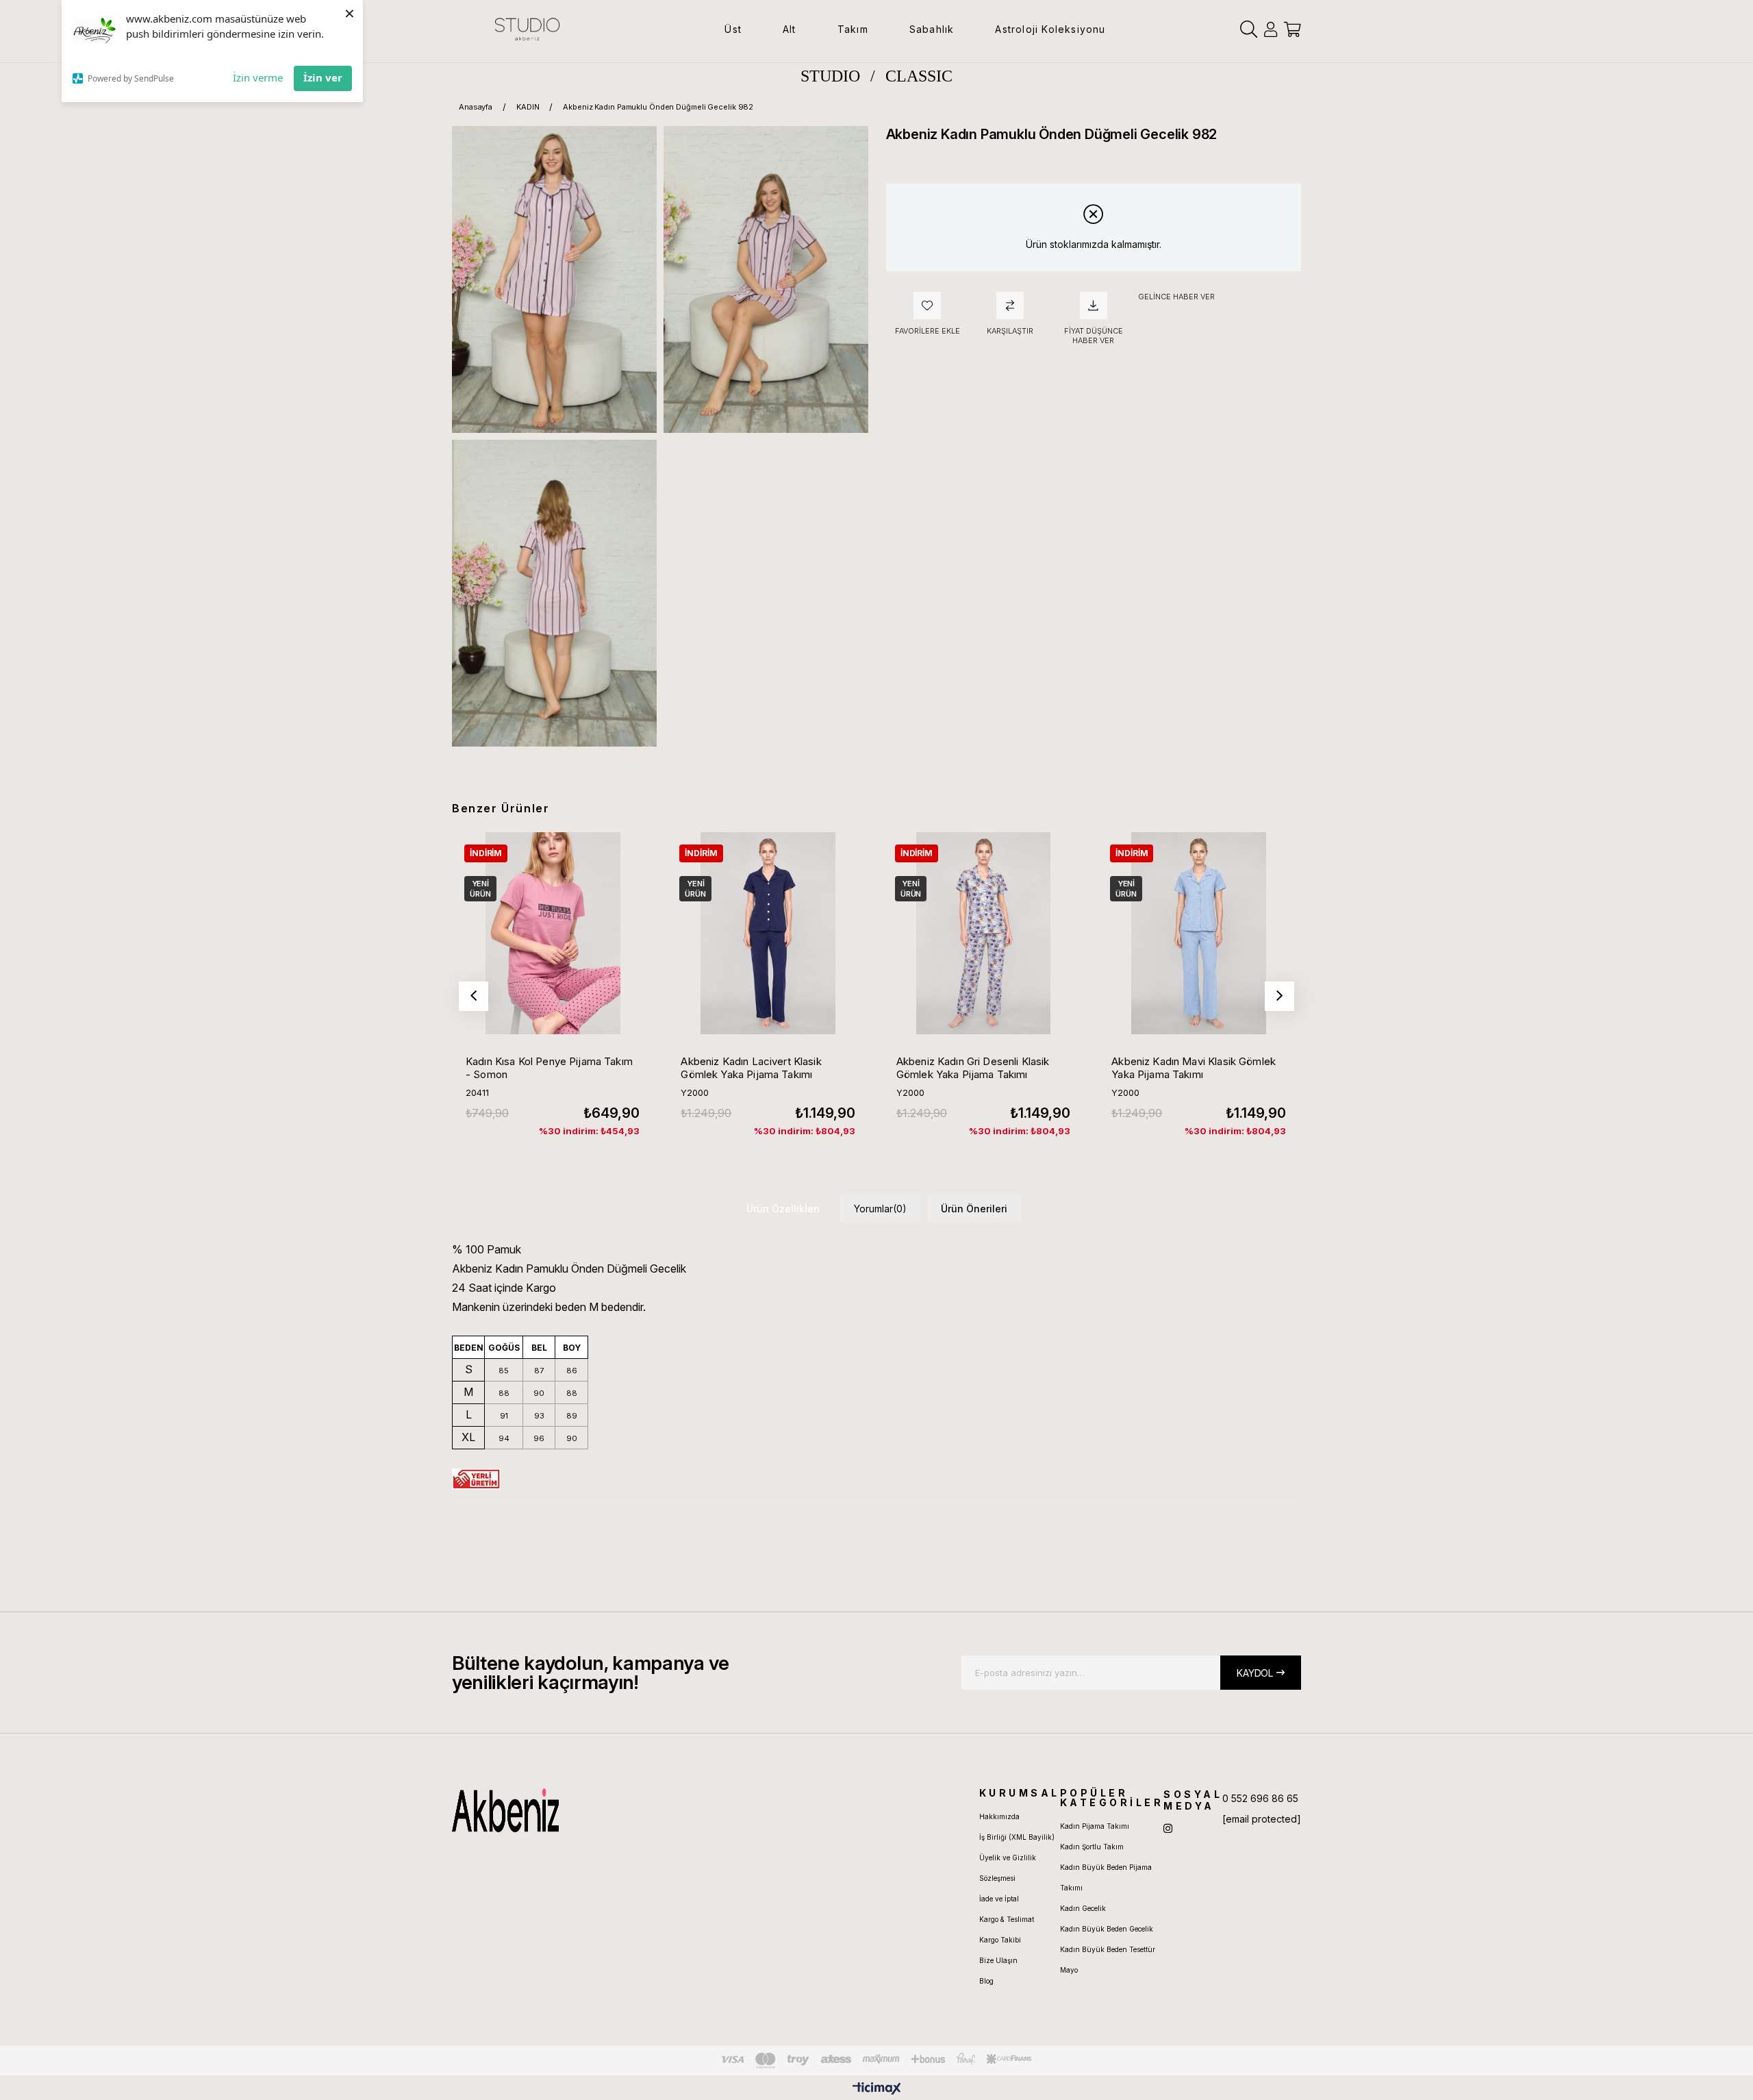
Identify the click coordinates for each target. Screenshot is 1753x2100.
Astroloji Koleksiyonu (1050, 29)
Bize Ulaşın (998, 1960)
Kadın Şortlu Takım (1092, 1847)
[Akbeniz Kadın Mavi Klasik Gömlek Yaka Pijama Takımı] (1198, 933)
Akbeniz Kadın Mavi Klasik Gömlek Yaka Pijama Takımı (1194, 1068)
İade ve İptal (999, 1899)
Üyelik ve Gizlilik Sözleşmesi (1008, 1868)
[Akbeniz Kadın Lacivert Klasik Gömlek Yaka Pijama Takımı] (768, 933)
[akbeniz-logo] (570, 1810)
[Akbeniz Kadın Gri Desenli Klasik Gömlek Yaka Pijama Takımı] (983, 933)
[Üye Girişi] (1271, 29)
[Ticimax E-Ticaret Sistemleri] (877, 2089)
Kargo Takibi (1000, 1940)
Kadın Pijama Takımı (1095, 1826)
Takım (853, 29)
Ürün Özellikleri (783, 1209)
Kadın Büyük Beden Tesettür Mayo (1108, 1960)
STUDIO (830, 76)
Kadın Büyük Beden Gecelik (1107, 1929)
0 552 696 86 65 (1260, 1798)
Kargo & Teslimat (1007, 1919)
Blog (986, 1981)
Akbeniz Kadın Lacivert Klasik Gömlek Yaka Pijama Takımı (751, 1068)
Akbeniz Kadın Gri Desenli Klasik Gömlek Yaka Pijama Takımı (973, 1068)
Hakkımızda (999, 1816)
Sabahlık (932, 29)
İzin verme (258, 77)
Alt (790, 29)
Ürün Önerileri (974, 1209)
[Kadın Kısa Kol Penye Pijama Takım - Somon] (553, 933)
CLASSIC (919, 76)
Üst (733, 29)
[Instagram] (1168, 1828)
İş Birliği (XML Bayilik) (1017, 1837)
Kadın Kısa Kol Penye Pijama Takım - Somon (549, 1068)
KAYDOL (1255, 1673)
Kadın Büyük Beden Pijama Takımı (1106, 1877)
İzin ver (323, 77)
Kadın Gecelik (1083, 1908)
